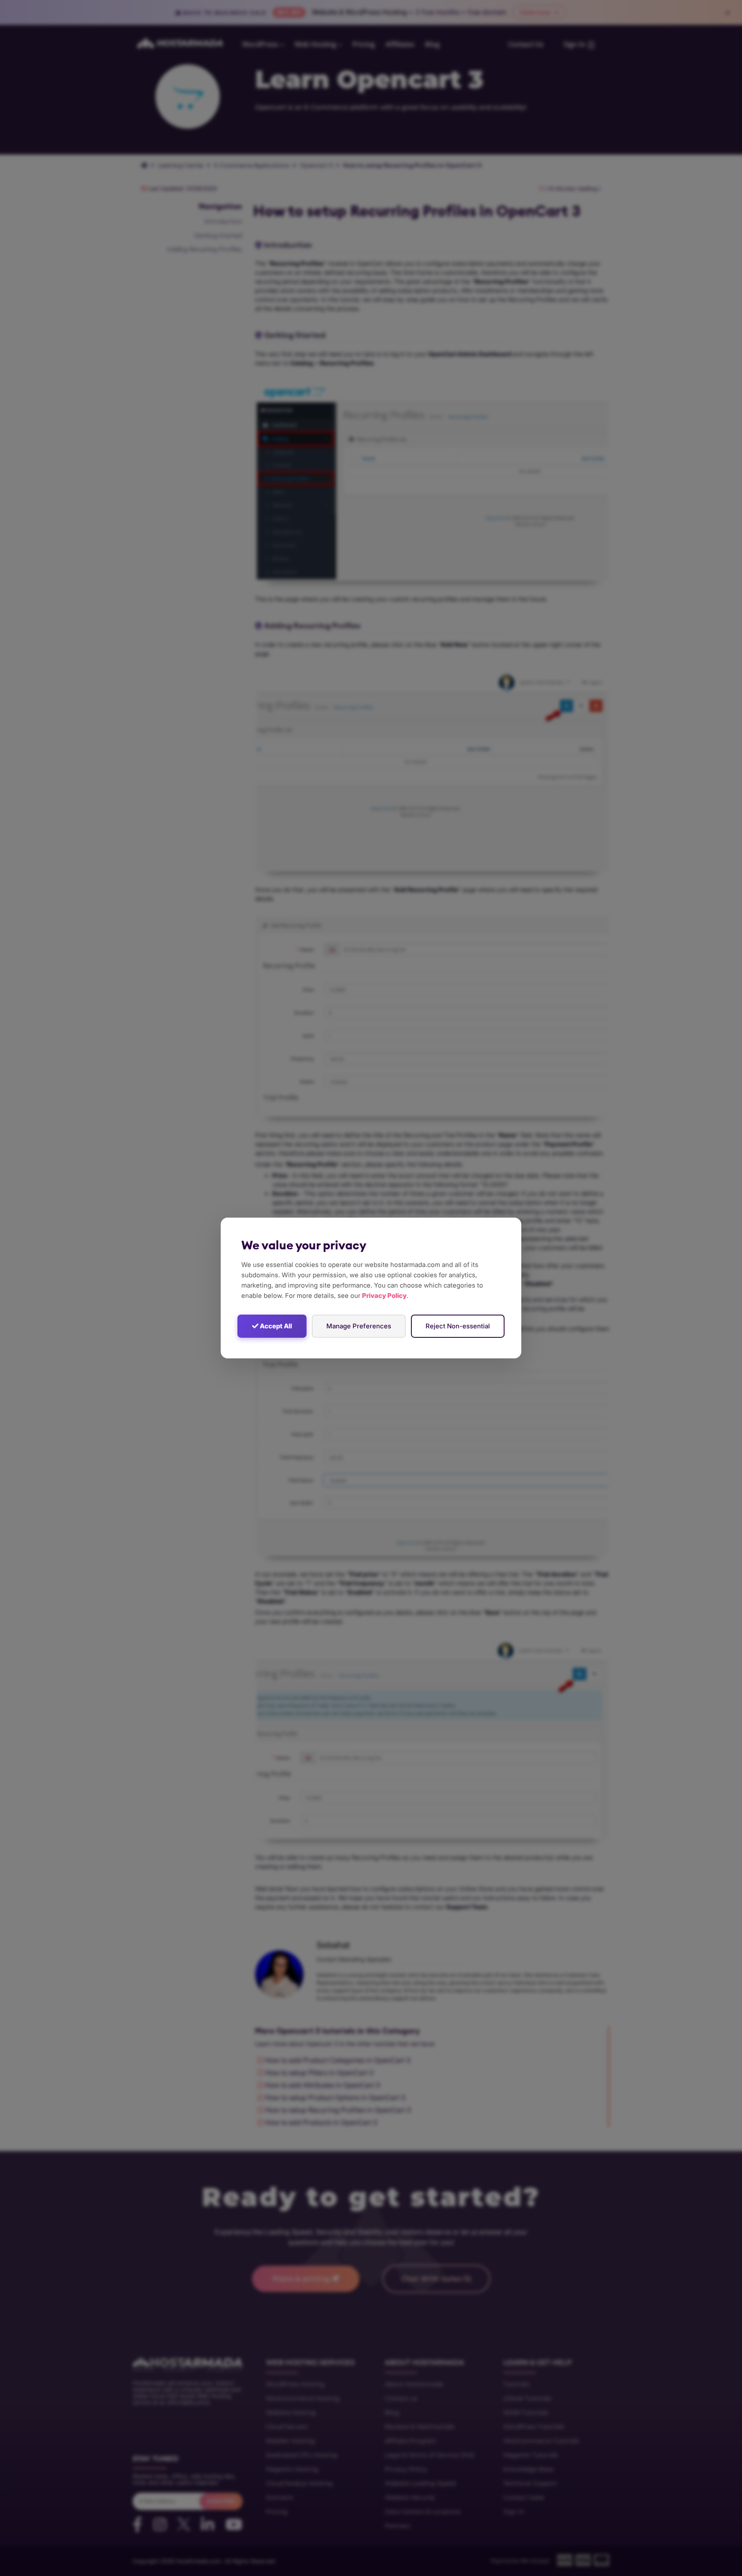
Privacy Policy (384, 1296)
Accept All (275, 1326)
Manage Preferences (359, 1326)
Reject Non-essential (458, 1326)
